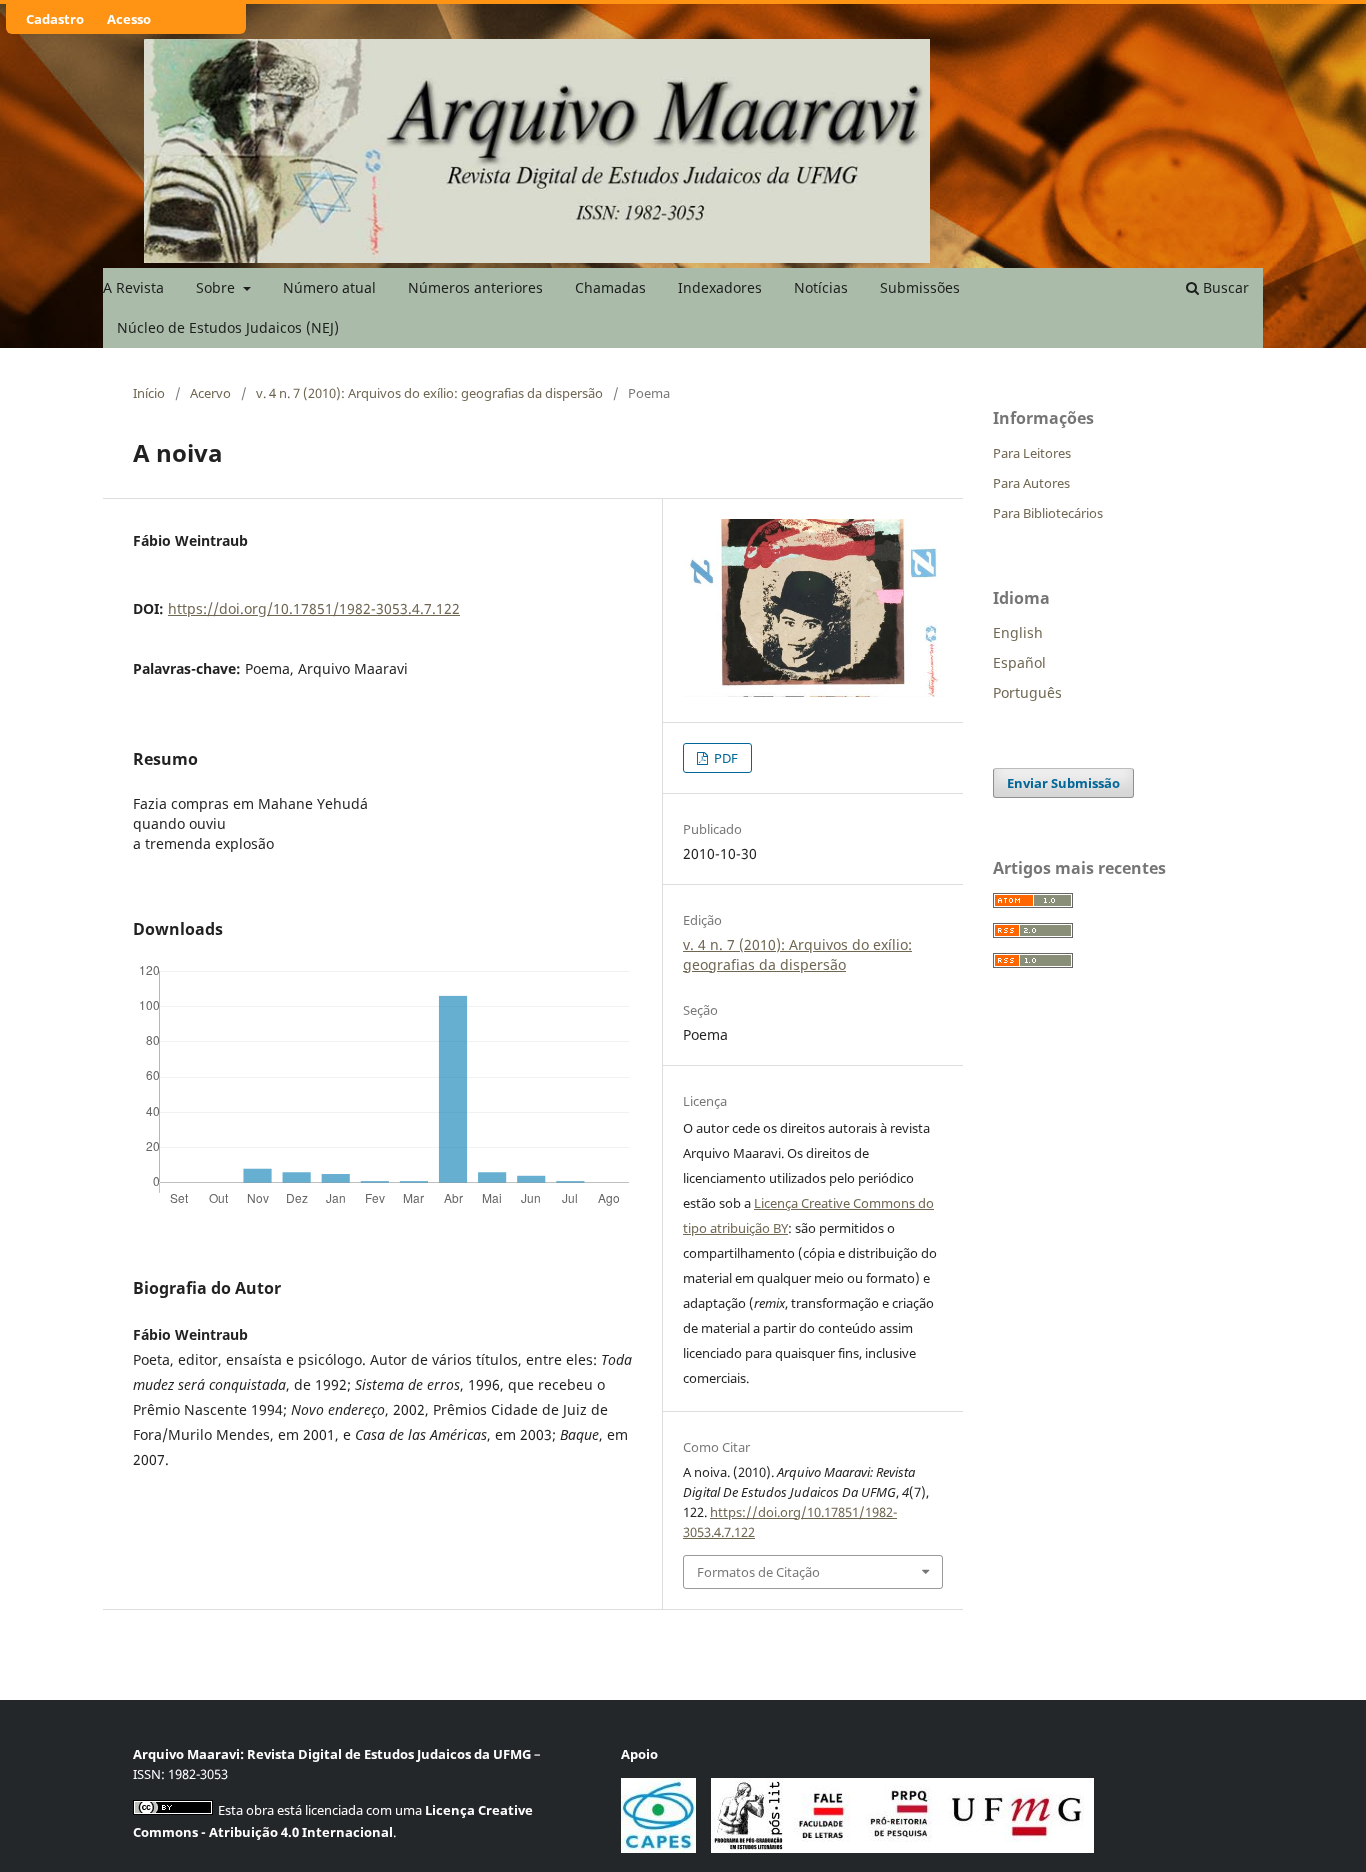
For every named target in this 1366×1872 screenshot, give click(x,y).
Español (1019, 662)
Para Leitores (1032, 453)
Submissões (920, 287)
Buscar (1224, 287)
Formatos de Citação (758, 1572)
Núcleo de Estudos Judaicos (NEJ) (228, 327)
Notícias (821, 287)
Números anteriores (475, 287)
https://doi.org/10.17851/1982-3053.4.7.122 (314, 608)
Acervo (210, 393)
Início (149, 393)
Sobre (217, 287)
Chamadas (610, 287)
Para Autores (1031, 483)
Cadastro (55, 19)
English (1018, 632)
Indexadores (720, 287)
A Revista (133, 287)
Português (1027, 692)
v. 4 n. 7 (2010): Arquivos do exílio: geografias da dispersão (429, 393)
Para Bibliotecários (1048, 513)
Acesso (129, 19)
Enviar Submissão (1063, 783)
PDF (724, 758)
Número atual (329, 287)
